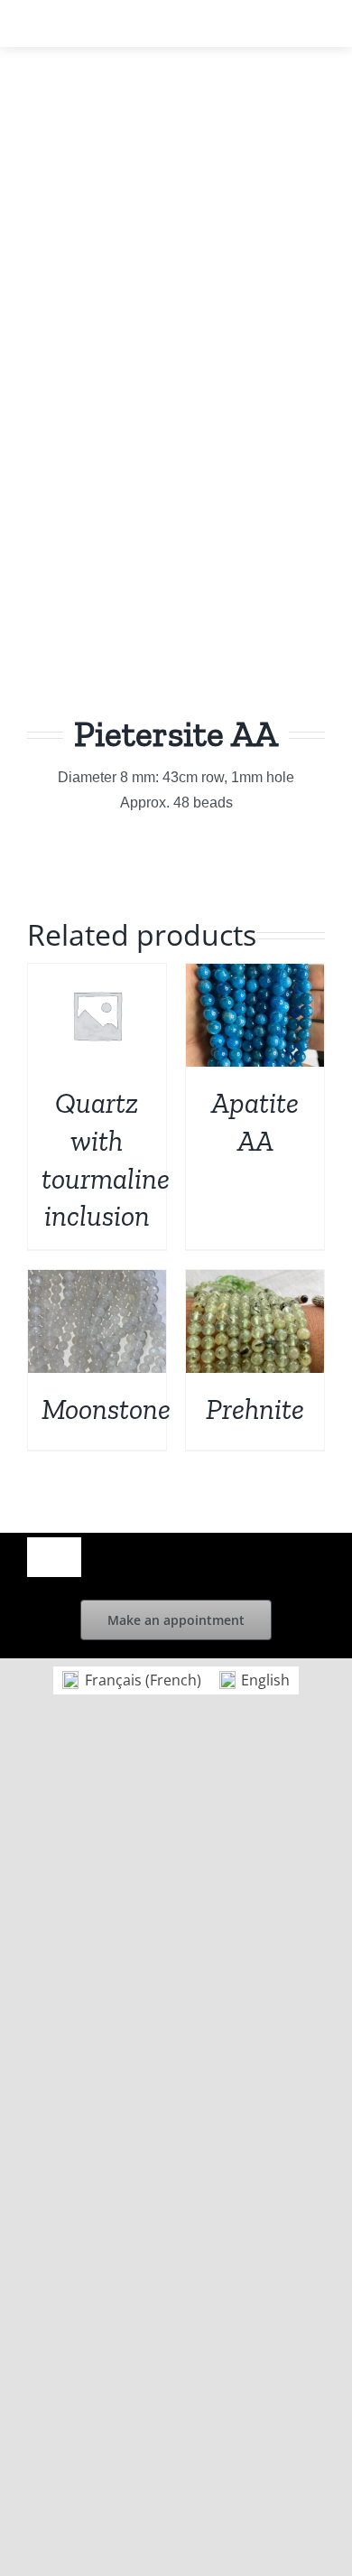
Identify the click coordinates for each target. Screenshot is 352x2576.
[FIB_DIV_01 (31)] (176, 420)
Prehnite (255, 1409)
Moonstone (106, 1409)
